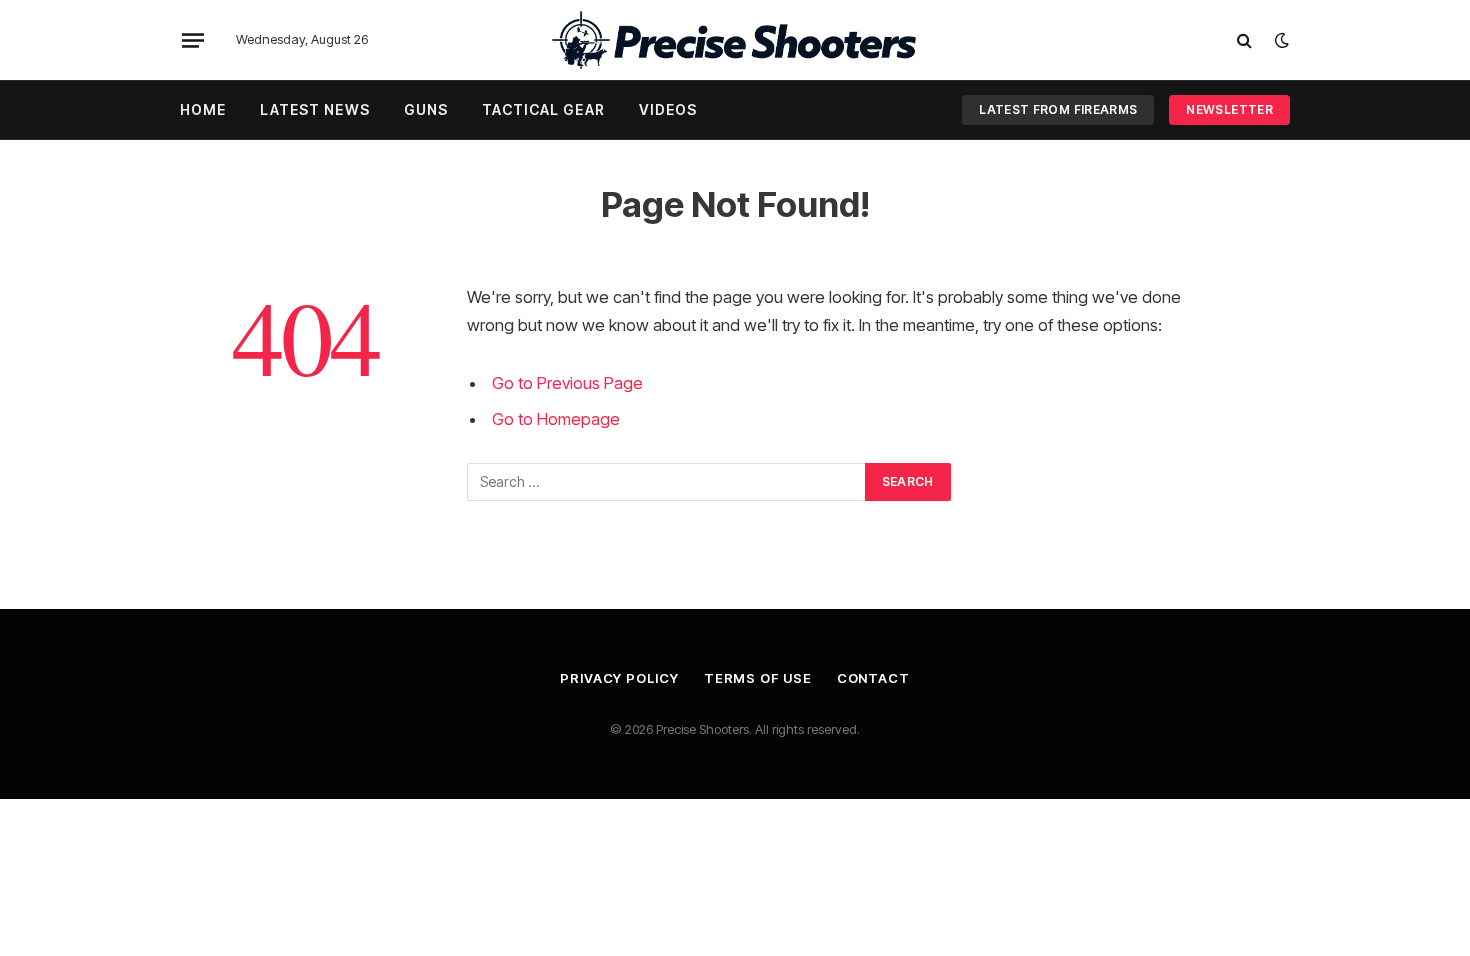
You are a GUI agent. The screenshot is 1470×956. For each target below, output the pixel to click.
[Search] (1244, 40)
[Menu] (193, 40)
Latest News (314, 109)
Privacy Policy (619, 678)
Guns (426, 109)
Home (203, 109)
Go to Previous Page (567, 383)
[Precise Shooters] (735, 40)
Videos (668, 109)
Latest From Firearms (1058, 109)
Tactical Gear (543, 109)
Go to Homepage (556, 419)
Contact (873, 678)
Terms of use (758, 678)
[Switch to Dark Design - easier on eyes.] (1280, 40)
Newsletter (1229, 109)
